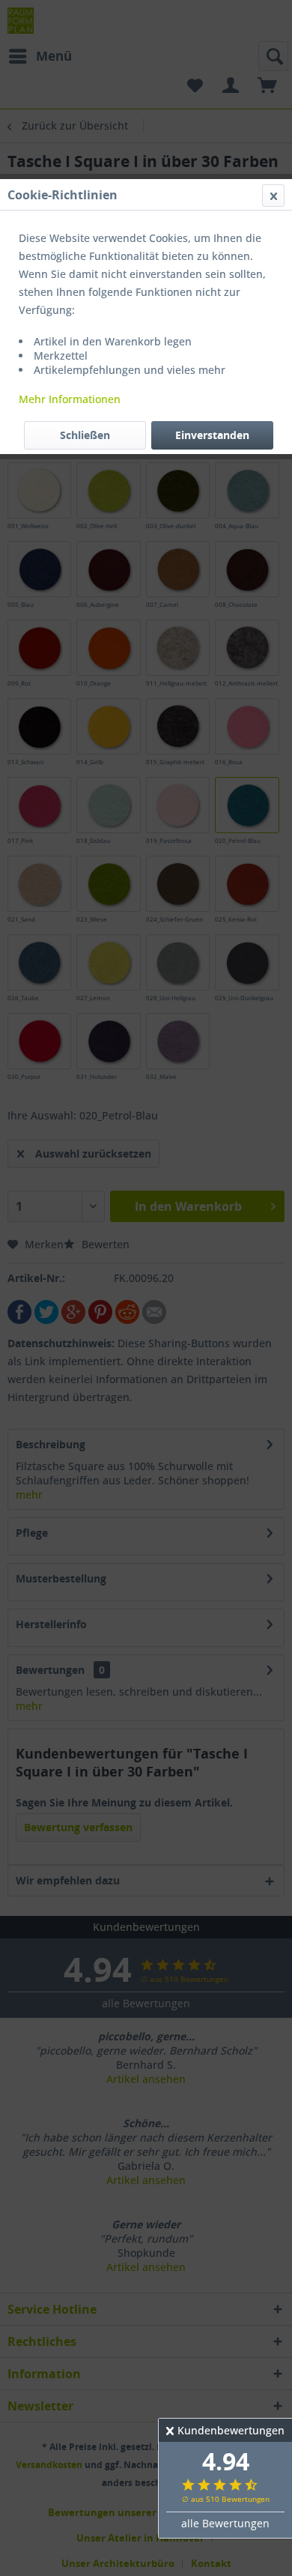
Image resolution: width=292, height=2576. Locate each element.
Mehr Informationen (70, 399)
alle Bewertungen (225, 2523)
